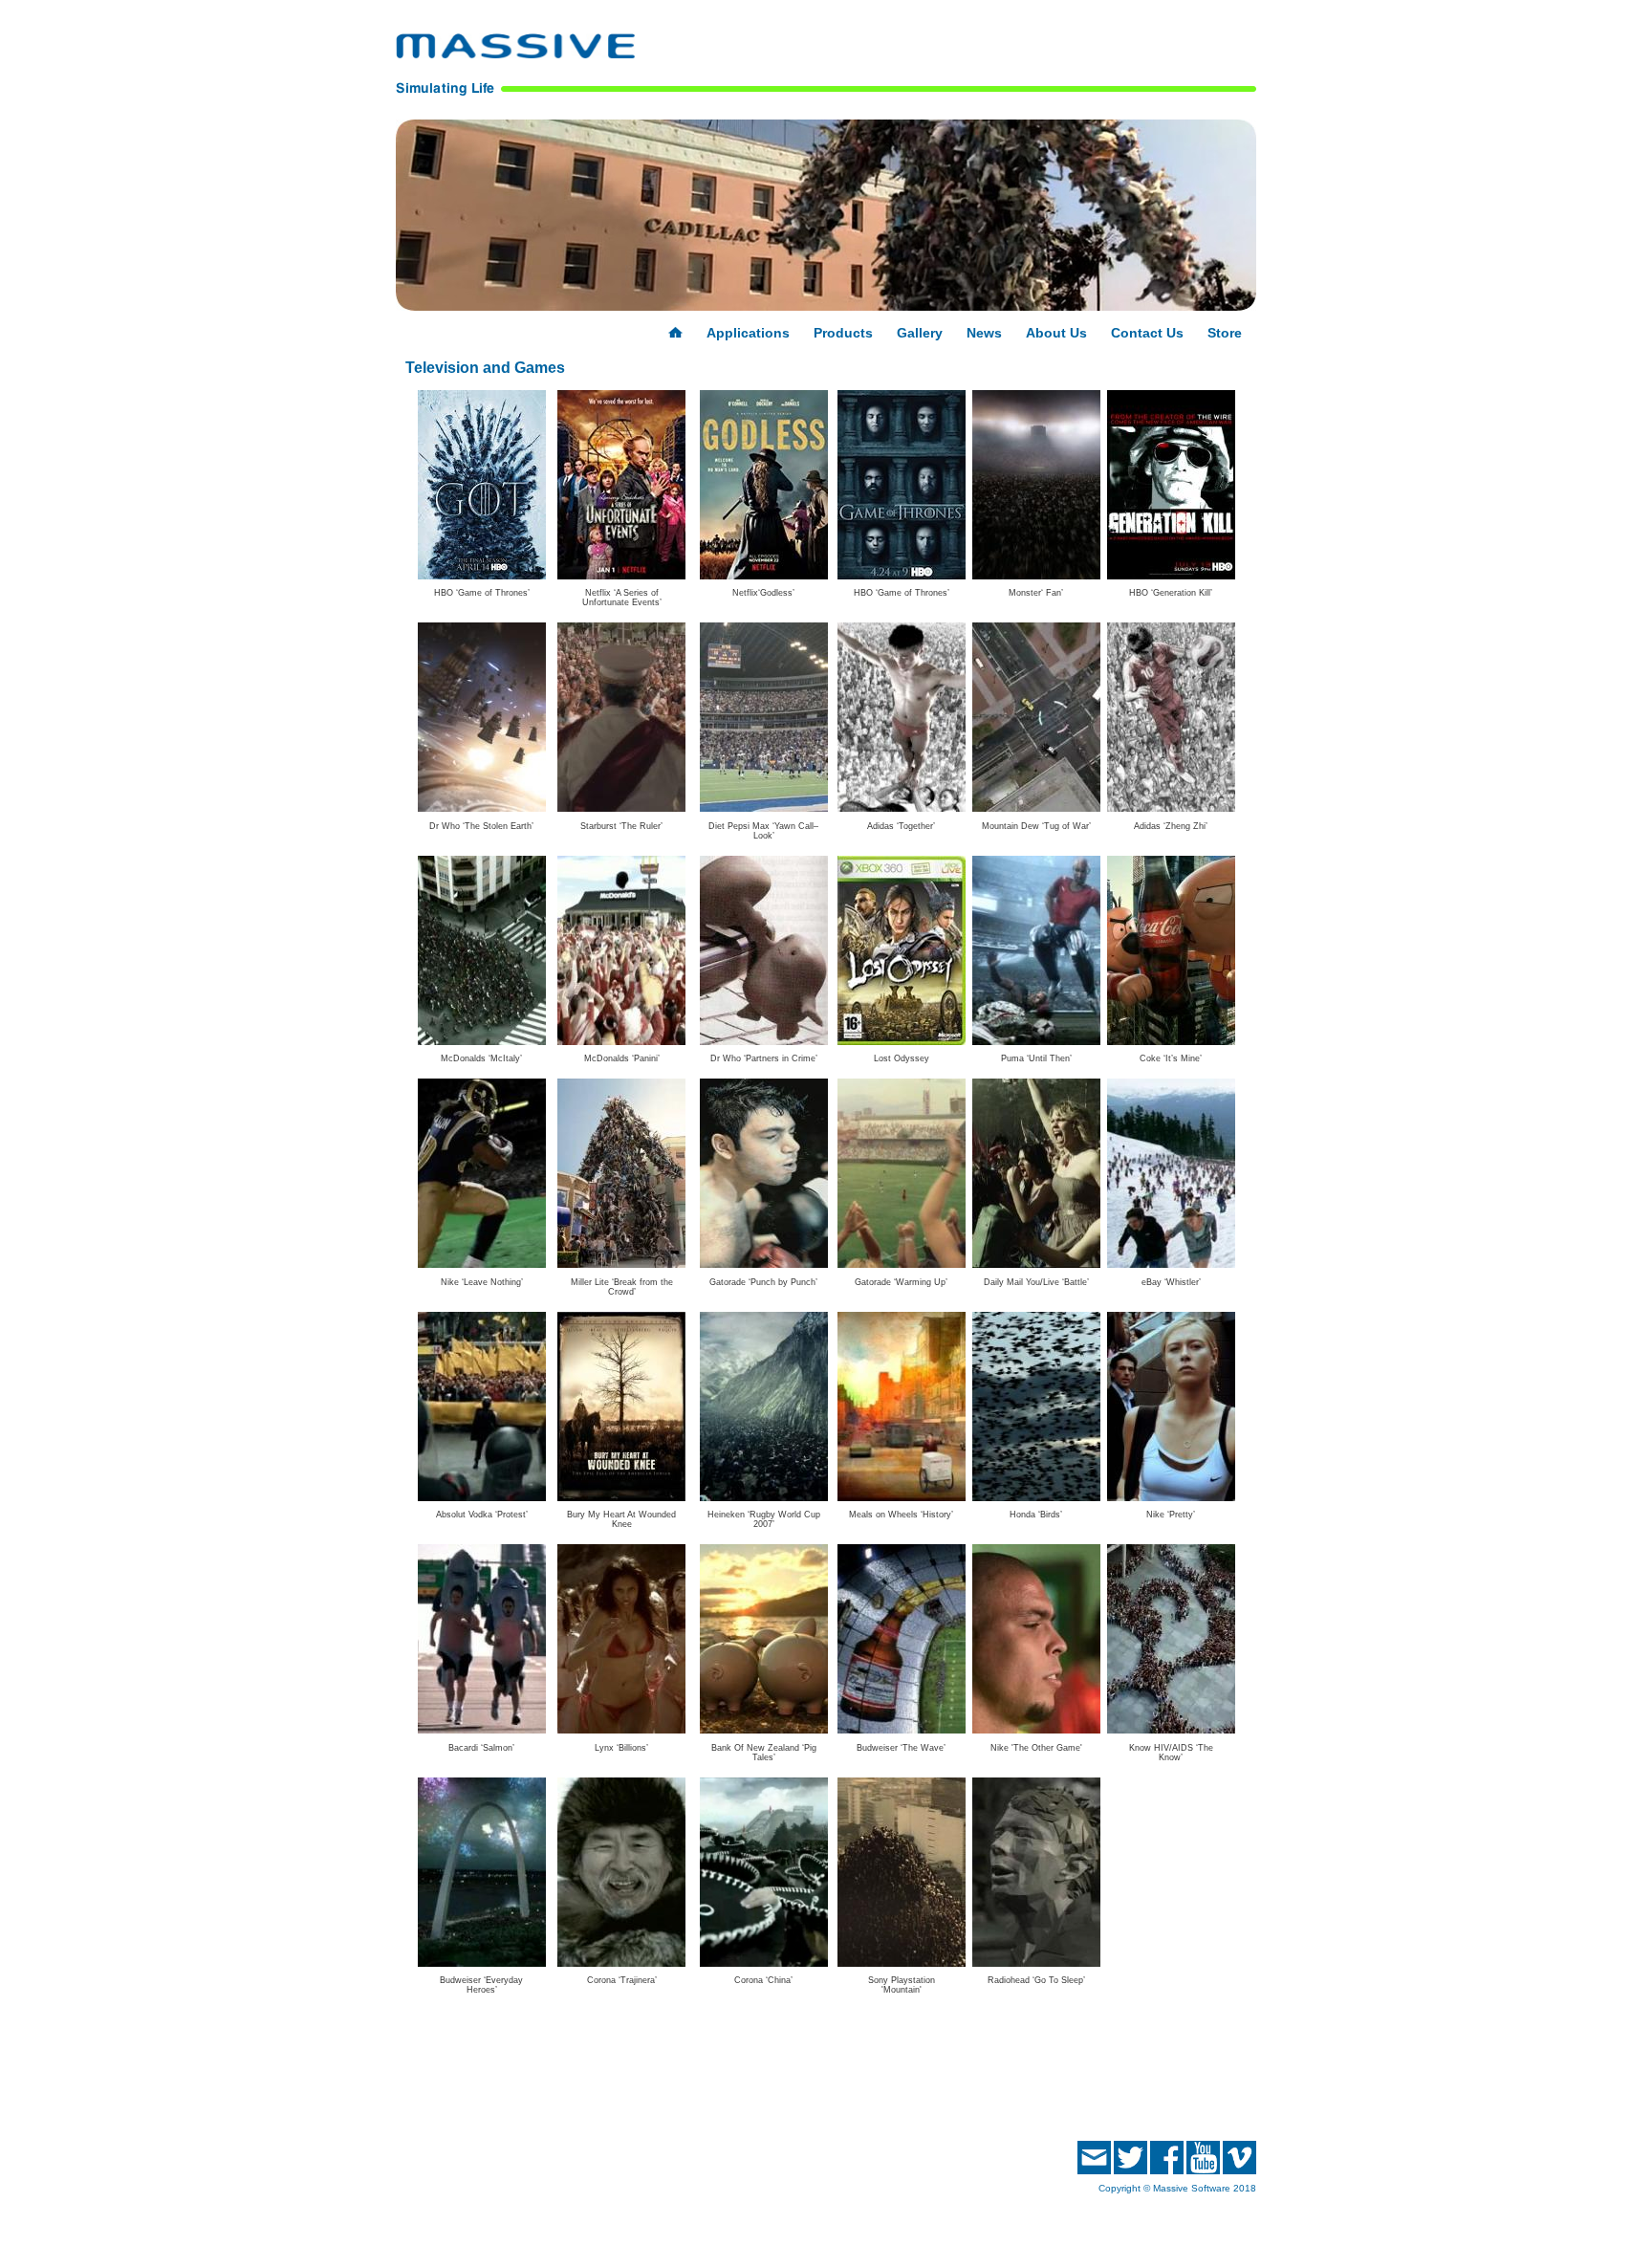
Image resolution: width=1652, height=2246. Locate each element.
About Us (1056, 333)
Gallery (920, 333)
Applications (748, 333)
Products (843, 333)
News (984, 333)
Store (1225, 333)
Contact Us (1147, 333)
